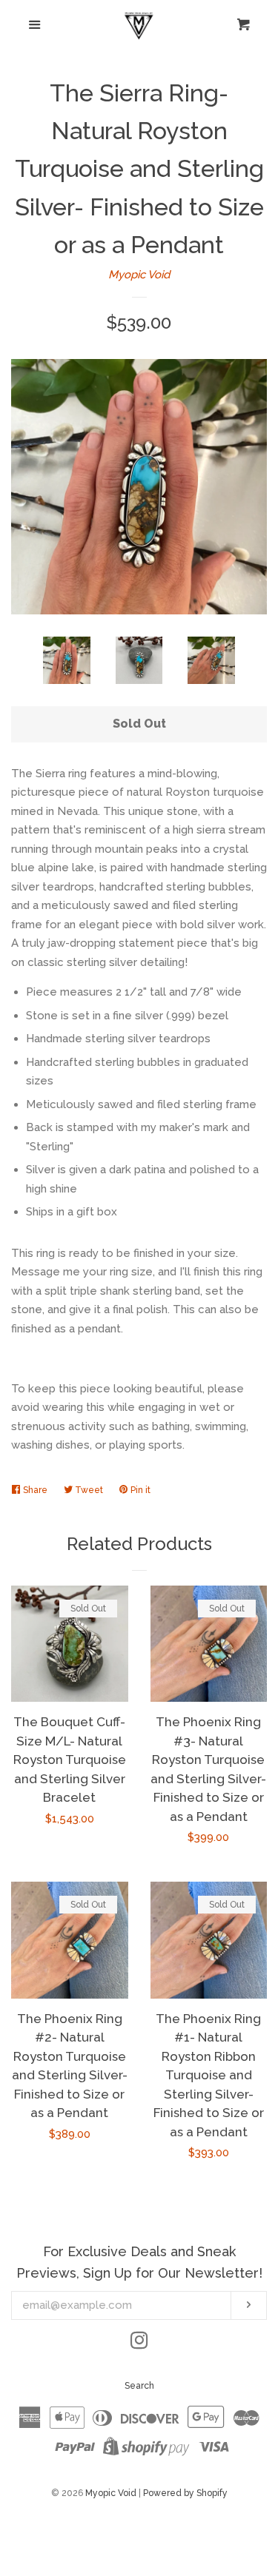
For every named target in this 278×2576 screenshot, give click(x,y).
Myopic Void (139, 275)
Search (139, 2386)
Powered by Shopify (185, 2493)
